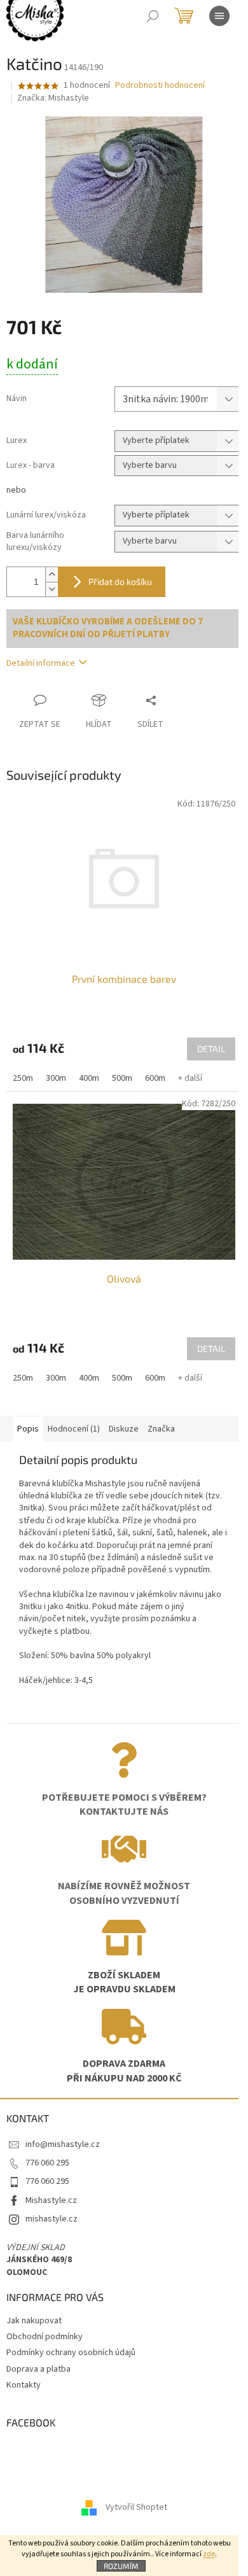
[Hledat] (153, 16)
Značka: (53, 98)
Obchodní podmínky (45, 2337)
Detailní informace (41, 663)
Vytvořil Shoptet (136, 2507)
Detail (211, 1049)
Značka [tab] (161, 1429)
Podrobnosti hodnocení (160, 86)
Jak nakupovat (34, 2321)
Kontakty (24, 2385)
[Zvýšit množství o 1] (52, 574)
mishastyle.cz (52, 2219)
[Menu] (219, 16)
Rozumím (121, 2566)
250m (23, 1078)
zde (209, 2554)
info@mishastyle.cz (63, 2144)
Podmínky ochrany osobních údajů (71, 2353)
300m (56, 1078)
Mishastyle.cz (51, 2200)
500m (122, 1078)
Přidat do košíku (120, 581)
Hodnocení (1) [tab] (74, 1429)
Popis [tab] (28, 1429)
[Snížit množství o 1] (52, 589)
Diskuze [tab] (124, 1429)
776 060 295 (47, 2163)
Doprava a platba (38, 2369)
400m (89, 1078)
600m (155, 1078)
